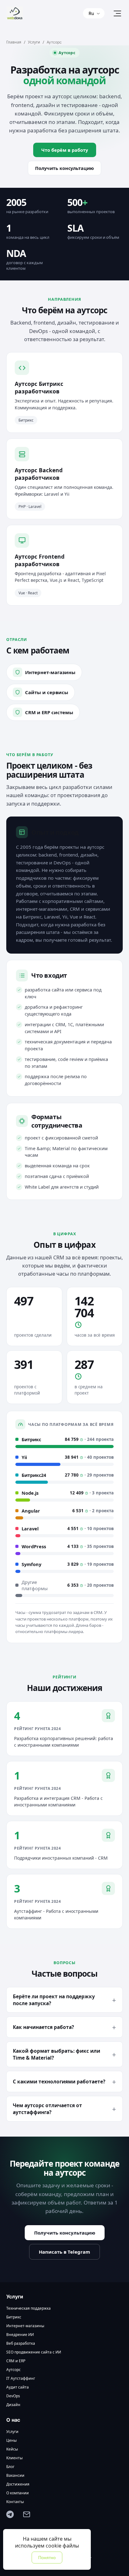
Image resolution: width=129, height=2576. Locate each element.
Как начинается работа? (43, 2027)
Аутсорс (13, 2370)
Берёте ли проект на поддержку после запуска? (54, 2000)
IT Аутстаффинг (21, 2379)
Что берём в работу (65, 150)
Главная (14, 42)
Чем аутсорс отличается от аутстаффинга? (47, 2109)
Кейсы (12, 2449)
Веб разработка (21, 2343)
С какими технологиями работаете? (59, 2082)
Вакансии (15, 2476)
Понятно (47, 2558)
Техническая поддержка (28, 2308)
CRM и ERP (16, 2361)
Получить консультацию (64, 168)
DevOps (13, 2396)
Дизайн (13, 2405)
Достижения (18, 2484)
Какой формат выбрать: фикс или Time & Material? (57, 2054)
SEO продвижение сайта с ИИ (34, 2352)
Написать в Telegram (64, 2252)
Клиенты (14, 2458)
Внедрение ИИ (20, 2335)
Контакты (15, 2502)
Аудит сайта (18, 2387)
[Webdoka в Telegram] (13, 2517)
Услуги (34, 42)
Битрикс (14, 2317)
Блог (10, 2467)
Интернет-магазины (25, 2326)
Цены (11, 2440)
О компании (18, 2493)
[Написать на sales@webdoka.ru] (29, 2517)
